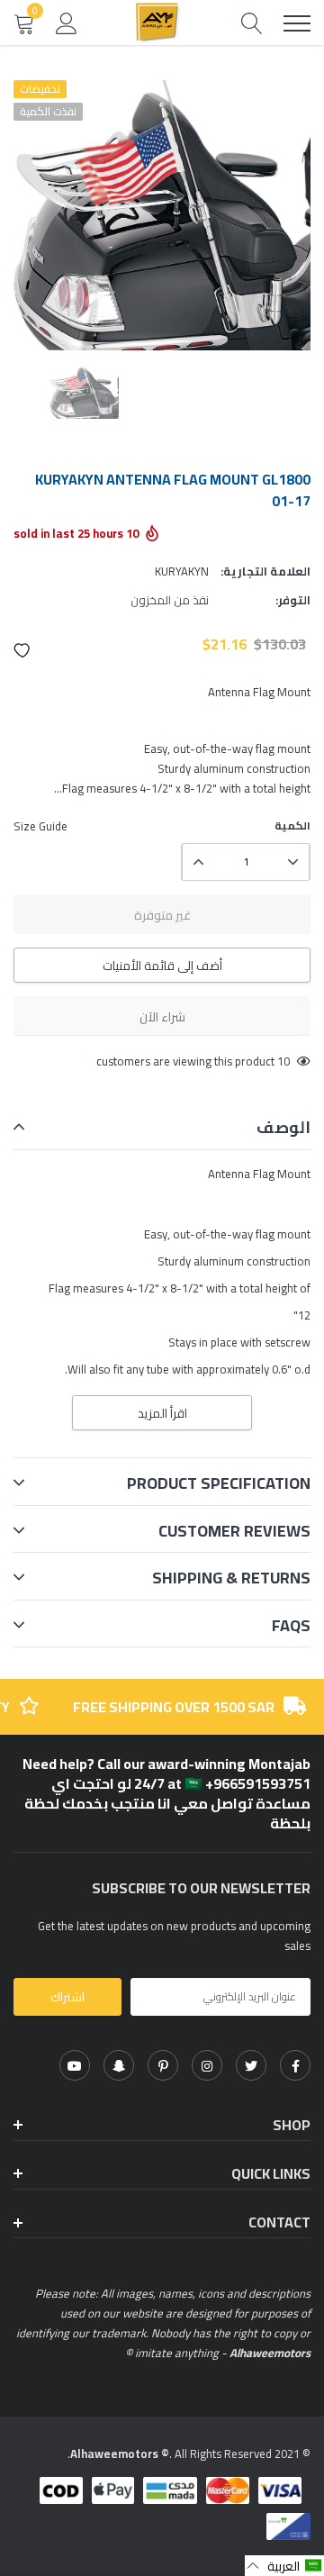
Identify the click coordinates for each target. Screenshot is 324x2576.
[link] (295, 2065)
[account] (67, 23)
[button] (22, 650)
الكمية (292, 826)
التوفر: (293, 600)
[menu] (297, 23)
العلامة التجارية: (265, 571)
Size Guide (40, 826)
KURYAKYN (182, 571)
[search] (252, 23)
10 (283, 1061)
